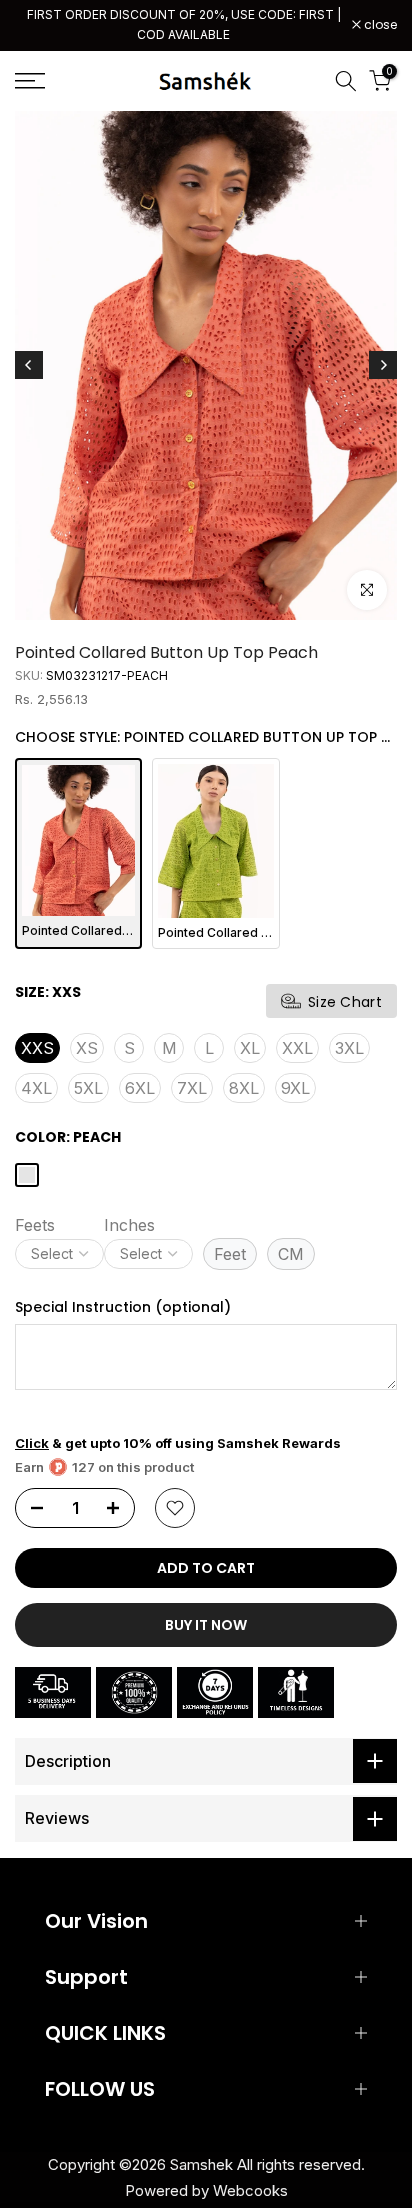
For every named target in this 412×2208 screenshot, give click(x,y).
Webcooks (250, 2190)
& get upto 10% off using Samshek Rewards (178, 1443)
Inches (129, 1225)
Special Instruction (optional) (123, 1307)
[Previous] (29, 365)
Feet (230, 1254)
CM (291, 1254)
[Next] (383, 365)
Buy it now (206, 1625)
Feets (35, 1225)
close (379, 25)
